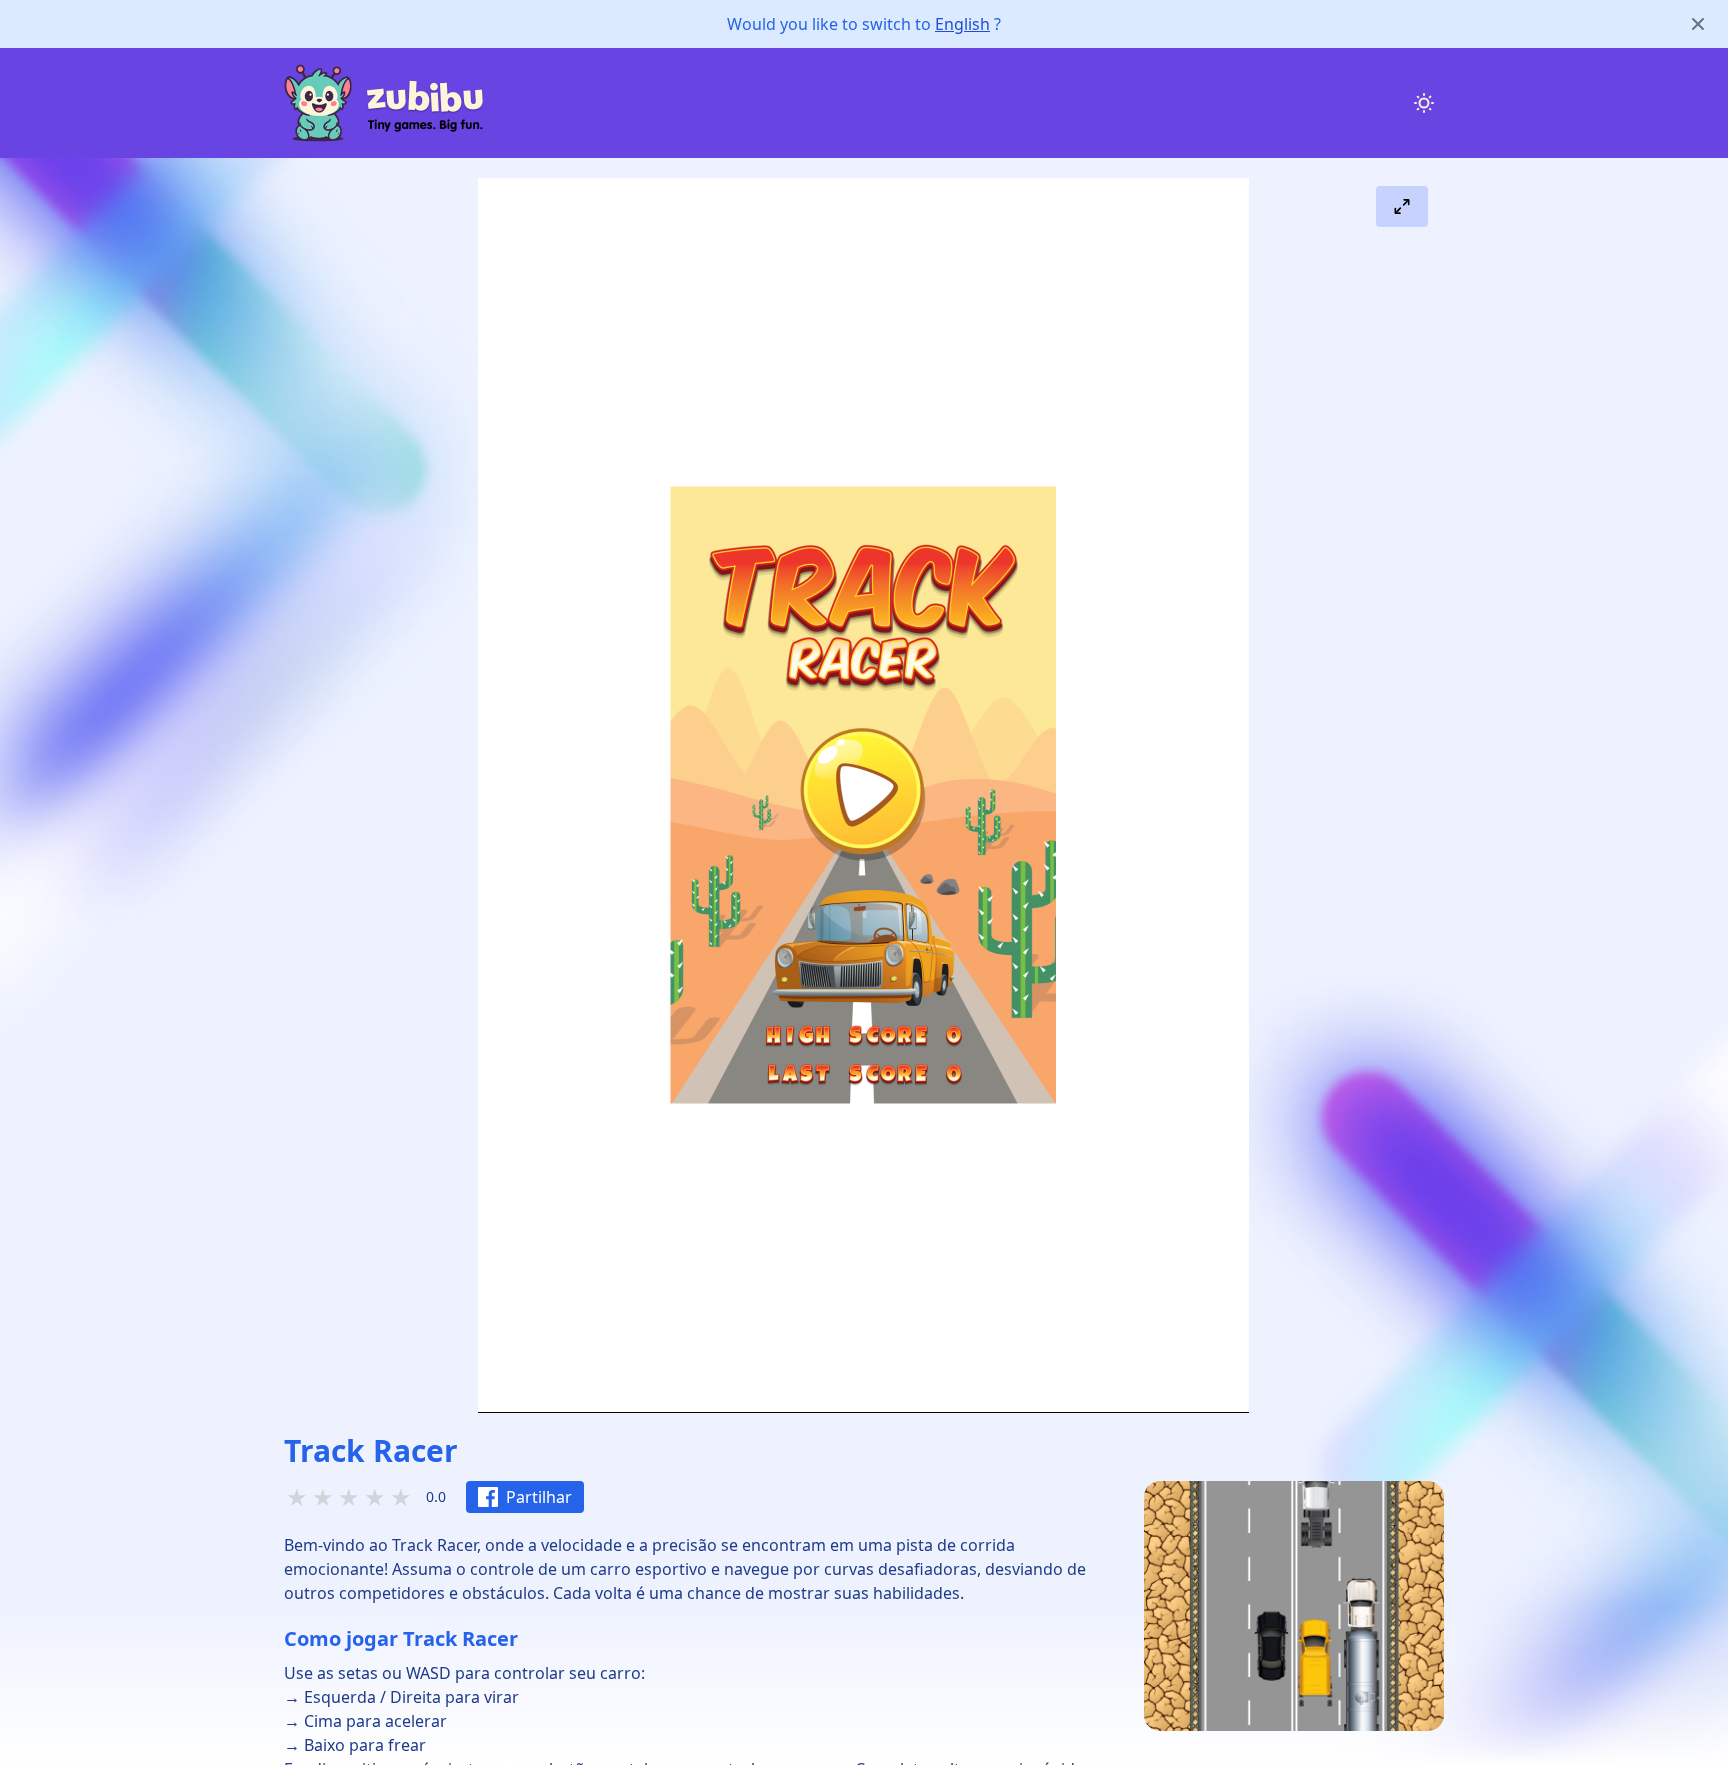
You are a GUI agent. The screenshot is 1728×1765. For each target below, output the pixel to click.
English (962, 24)
